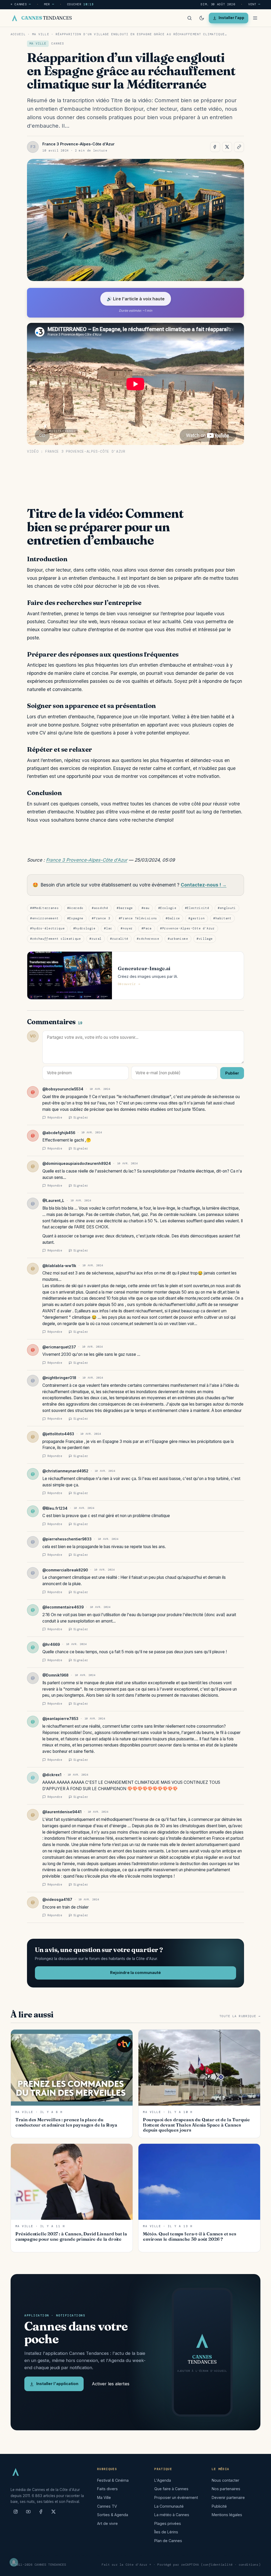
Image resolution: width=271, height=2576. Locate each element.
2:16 (46, 1615)
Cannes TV (107, 2506)
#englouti (227, 908)
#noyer (127, 928)
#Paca (147, 928)
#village (205, 939)
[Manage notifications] (14, 2562)
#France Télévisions (138, 918)
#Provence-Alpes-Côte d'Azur (188, 928)
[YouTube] (28, 2514)
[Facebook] (41, 2514)
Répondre (55, 1117)
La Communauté (169, 2506)
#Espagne (75, 918)
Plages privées (168, 2523)
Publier (232, 1073)
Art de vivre (107, 2523)
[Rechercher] (189, 18)
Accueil (18, 34)
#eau (146, 908)
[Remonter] (260, 2569)
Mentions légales (227, 2515)
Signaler (81, 1117)
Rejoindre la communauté (135, 1973)
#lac (108, 928)
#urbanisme (178, 939)
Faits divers (107, 2489)
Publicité (219, 2506)
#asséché (100, 908)
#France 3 (101, 918)
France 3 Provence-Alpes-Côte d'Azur (87, 860)
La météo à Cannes (172, 2515)
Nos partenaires (226, 2489)
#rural (96, 939)
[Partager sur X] (227, 147)
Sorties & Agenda (113, 2515)
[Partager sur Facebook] (215, 147)
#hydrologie (84, 928)
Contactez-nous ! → (204, 885)
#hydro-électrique (47, 928)
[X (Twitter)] (53, 2514)
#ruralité (119, 939)
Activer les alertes (111, 2384)
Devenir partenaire (228, 2497)
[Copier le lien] (239, 147)
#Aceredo (75, 908)
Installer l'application (57, 2384)
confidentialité (218, 2565)
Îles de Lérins (166, 2532)
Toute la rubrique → (240, 2016)
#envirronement (44, 918)
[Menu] (255, 18)
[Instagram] (16, 2514)
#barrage (125, 908)
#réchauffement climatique (55, 939)
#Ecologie (167, 908)
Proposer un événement (176, 2497)
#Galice (173, 918)
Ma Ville (41, 34)
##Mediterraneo (44, 908)
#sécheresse (148, 939)
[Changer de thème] (202, 18)
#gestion (197, 918)
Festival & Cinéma (113, 2480)
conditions (249, 2565)
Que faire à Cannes (171, 2489)
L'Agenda (163, 2480)
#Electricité (197, 908)
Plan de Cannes (168, 2541)
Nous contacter (225, 2480)
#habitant (222, 918)
